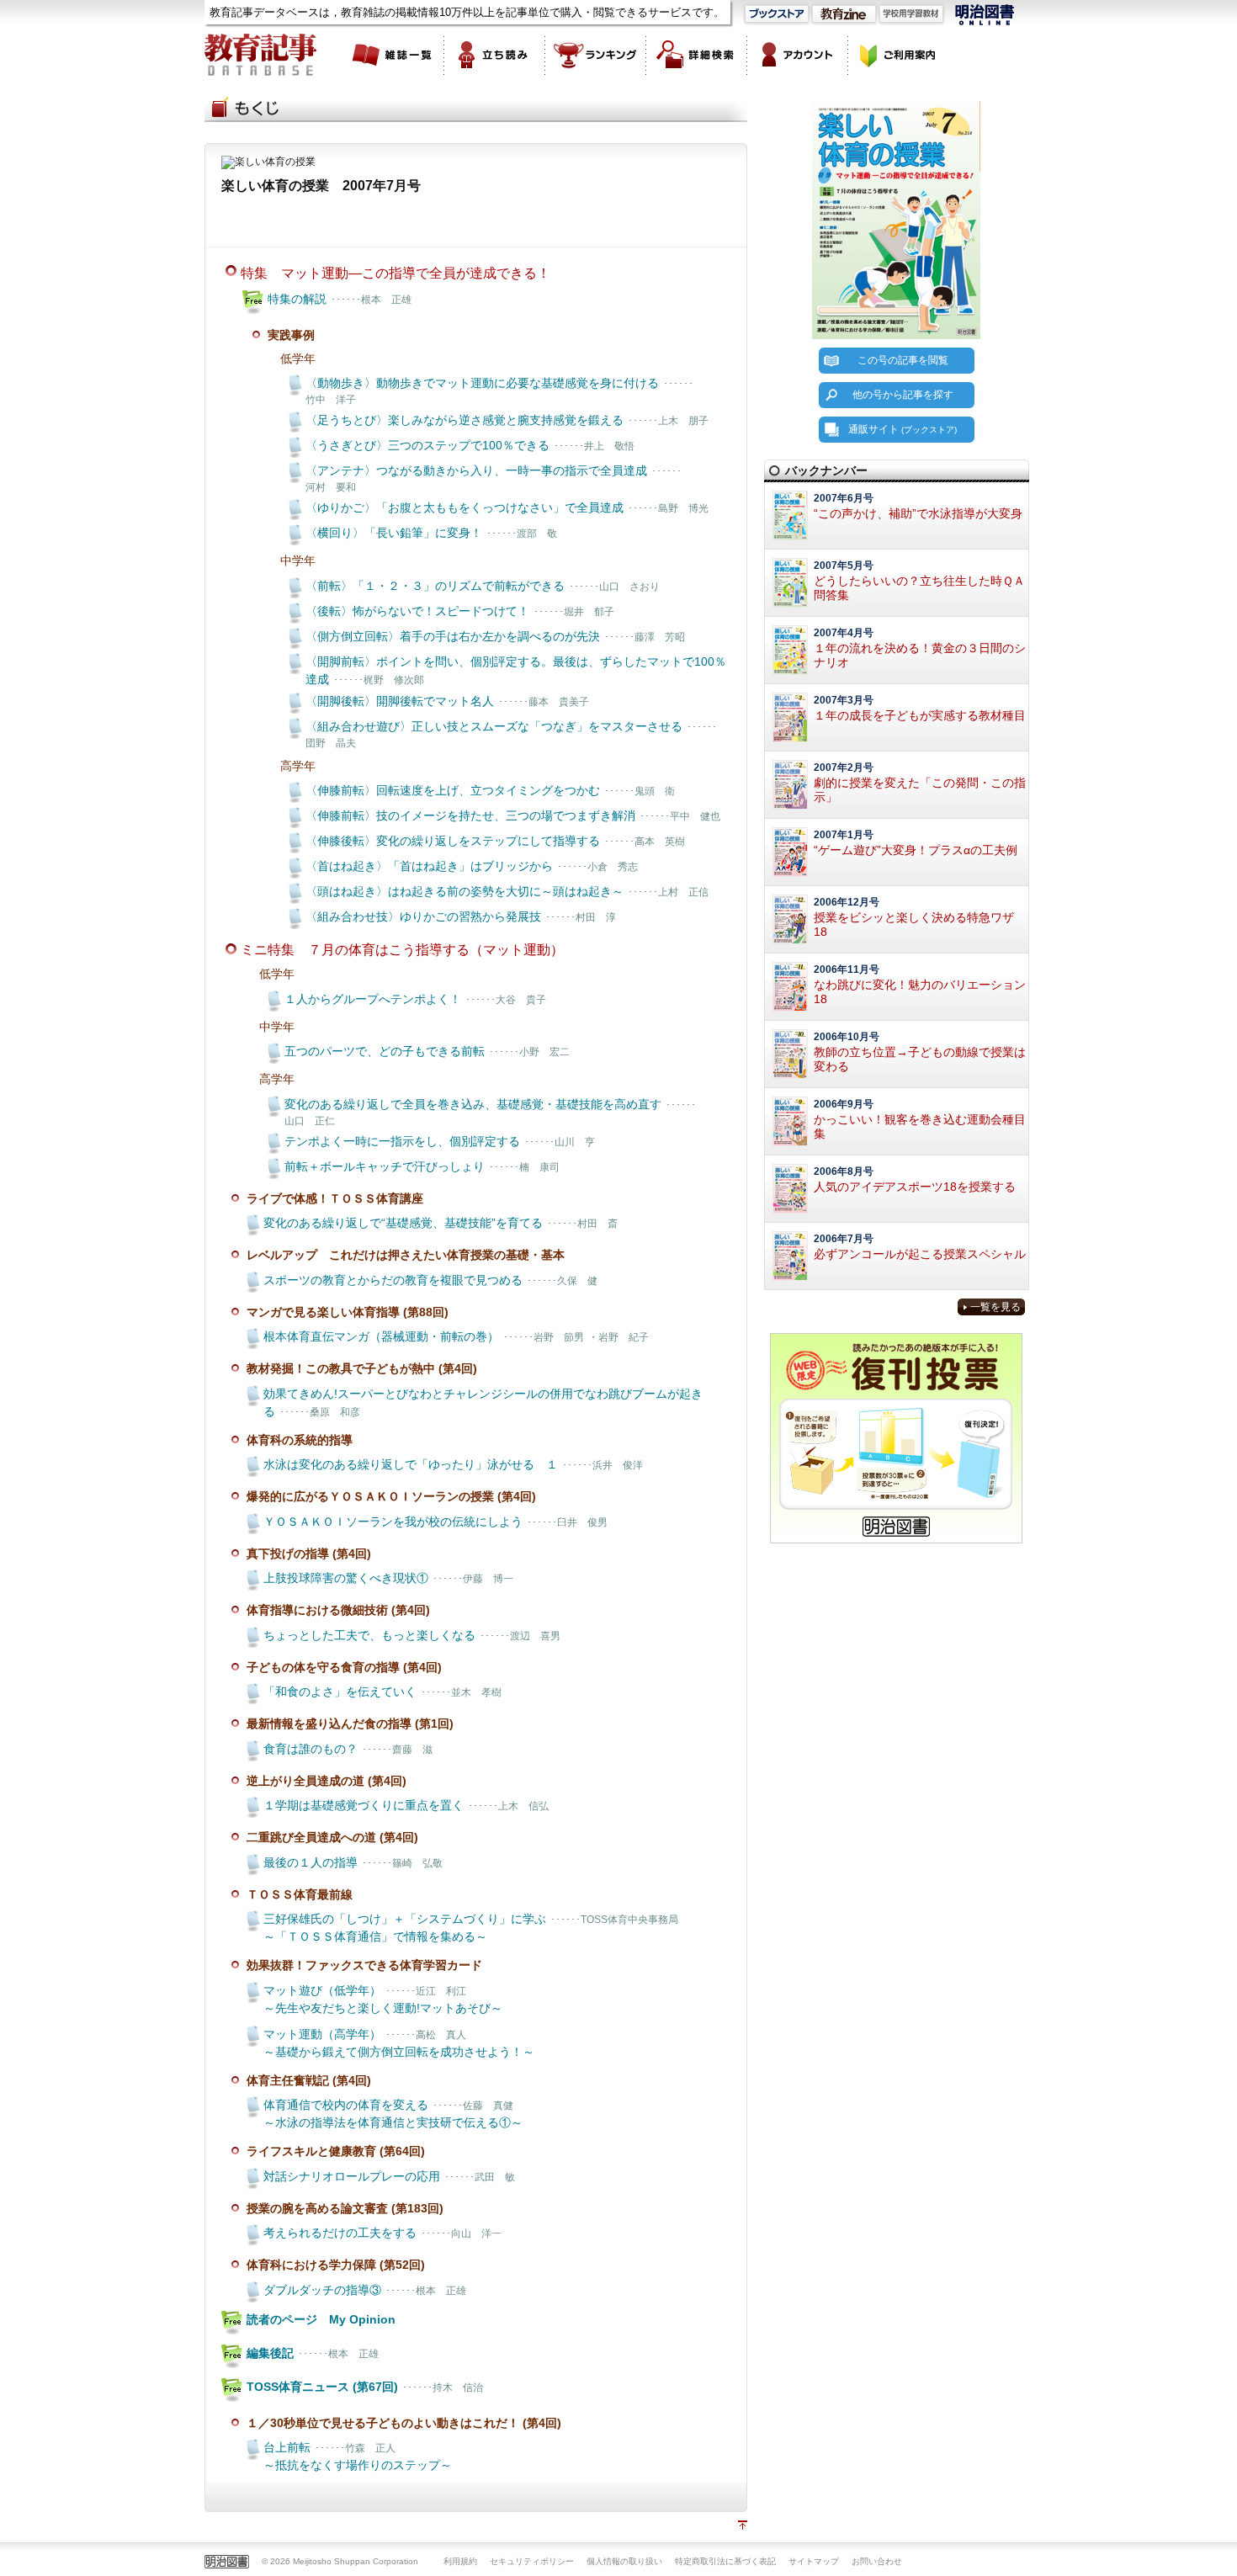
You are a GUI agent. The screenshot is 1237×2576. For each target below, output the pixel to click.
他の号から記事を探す (903, 395)
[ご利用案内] (899, 55)
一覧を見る (995, 1307)
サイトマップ (814, 2561)
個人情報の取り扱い (624, 2561)
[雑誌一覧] (394, 55)
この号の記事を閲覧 (903, 360)
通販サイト (903, 429)
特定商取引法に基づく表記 (725, 2561)
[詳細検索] (697, 55)
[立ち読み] (495, 55)
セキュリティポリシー (532, 2561)
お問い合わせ (877, 2561)
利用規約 (460, 2561)
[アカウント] (798, 55)
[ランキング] (596, 55)
